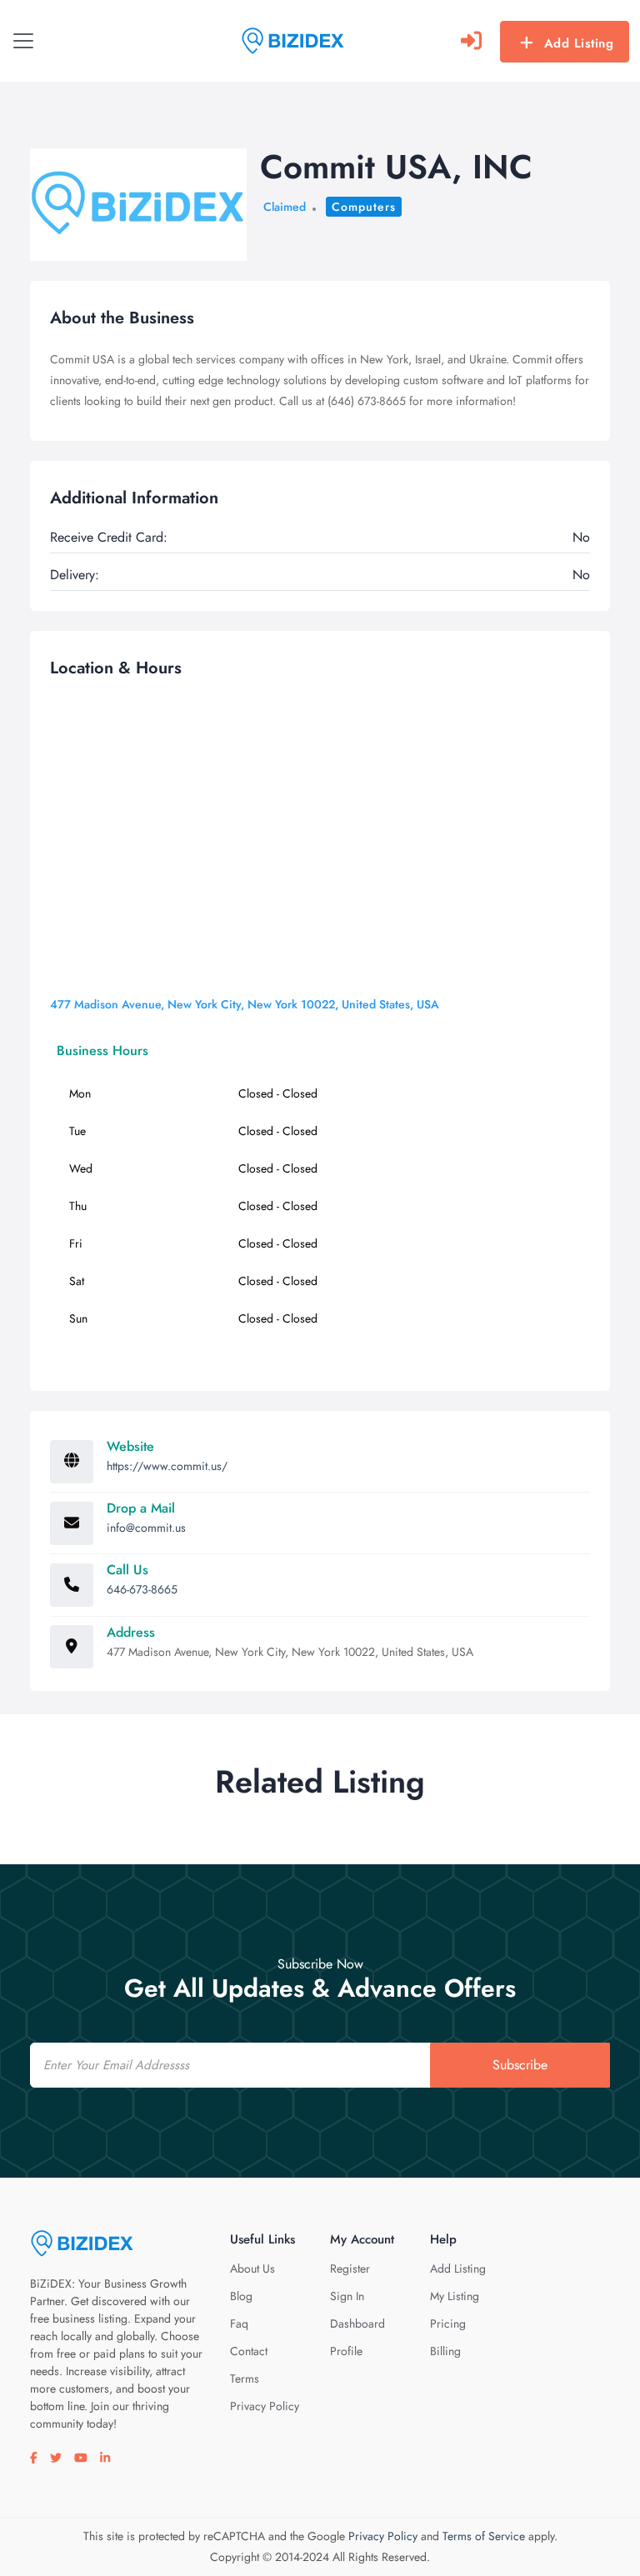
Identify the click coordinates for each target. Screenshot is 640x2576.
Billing (445, 2351)
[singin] (471, 41)
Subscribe (520, 2065)
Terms (245, 2378)
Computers (364, 207)
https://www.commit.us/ (167, 1466)
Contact (249, 2351)
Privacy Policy (265, 2406)
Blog (241, 2296)
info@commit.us (146, 1528)
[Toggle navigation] (23, 41)
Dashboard (357, 2323)
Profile (346, 2351)
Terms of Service (484, 2536)
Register (350, 2268)
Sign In (347, 2296)
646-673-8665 (142, 1589)
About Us (252, 2268)
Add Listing (579, 43)
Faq (239, 2323)
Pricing (448, 2323)
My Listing (455, 2296)
